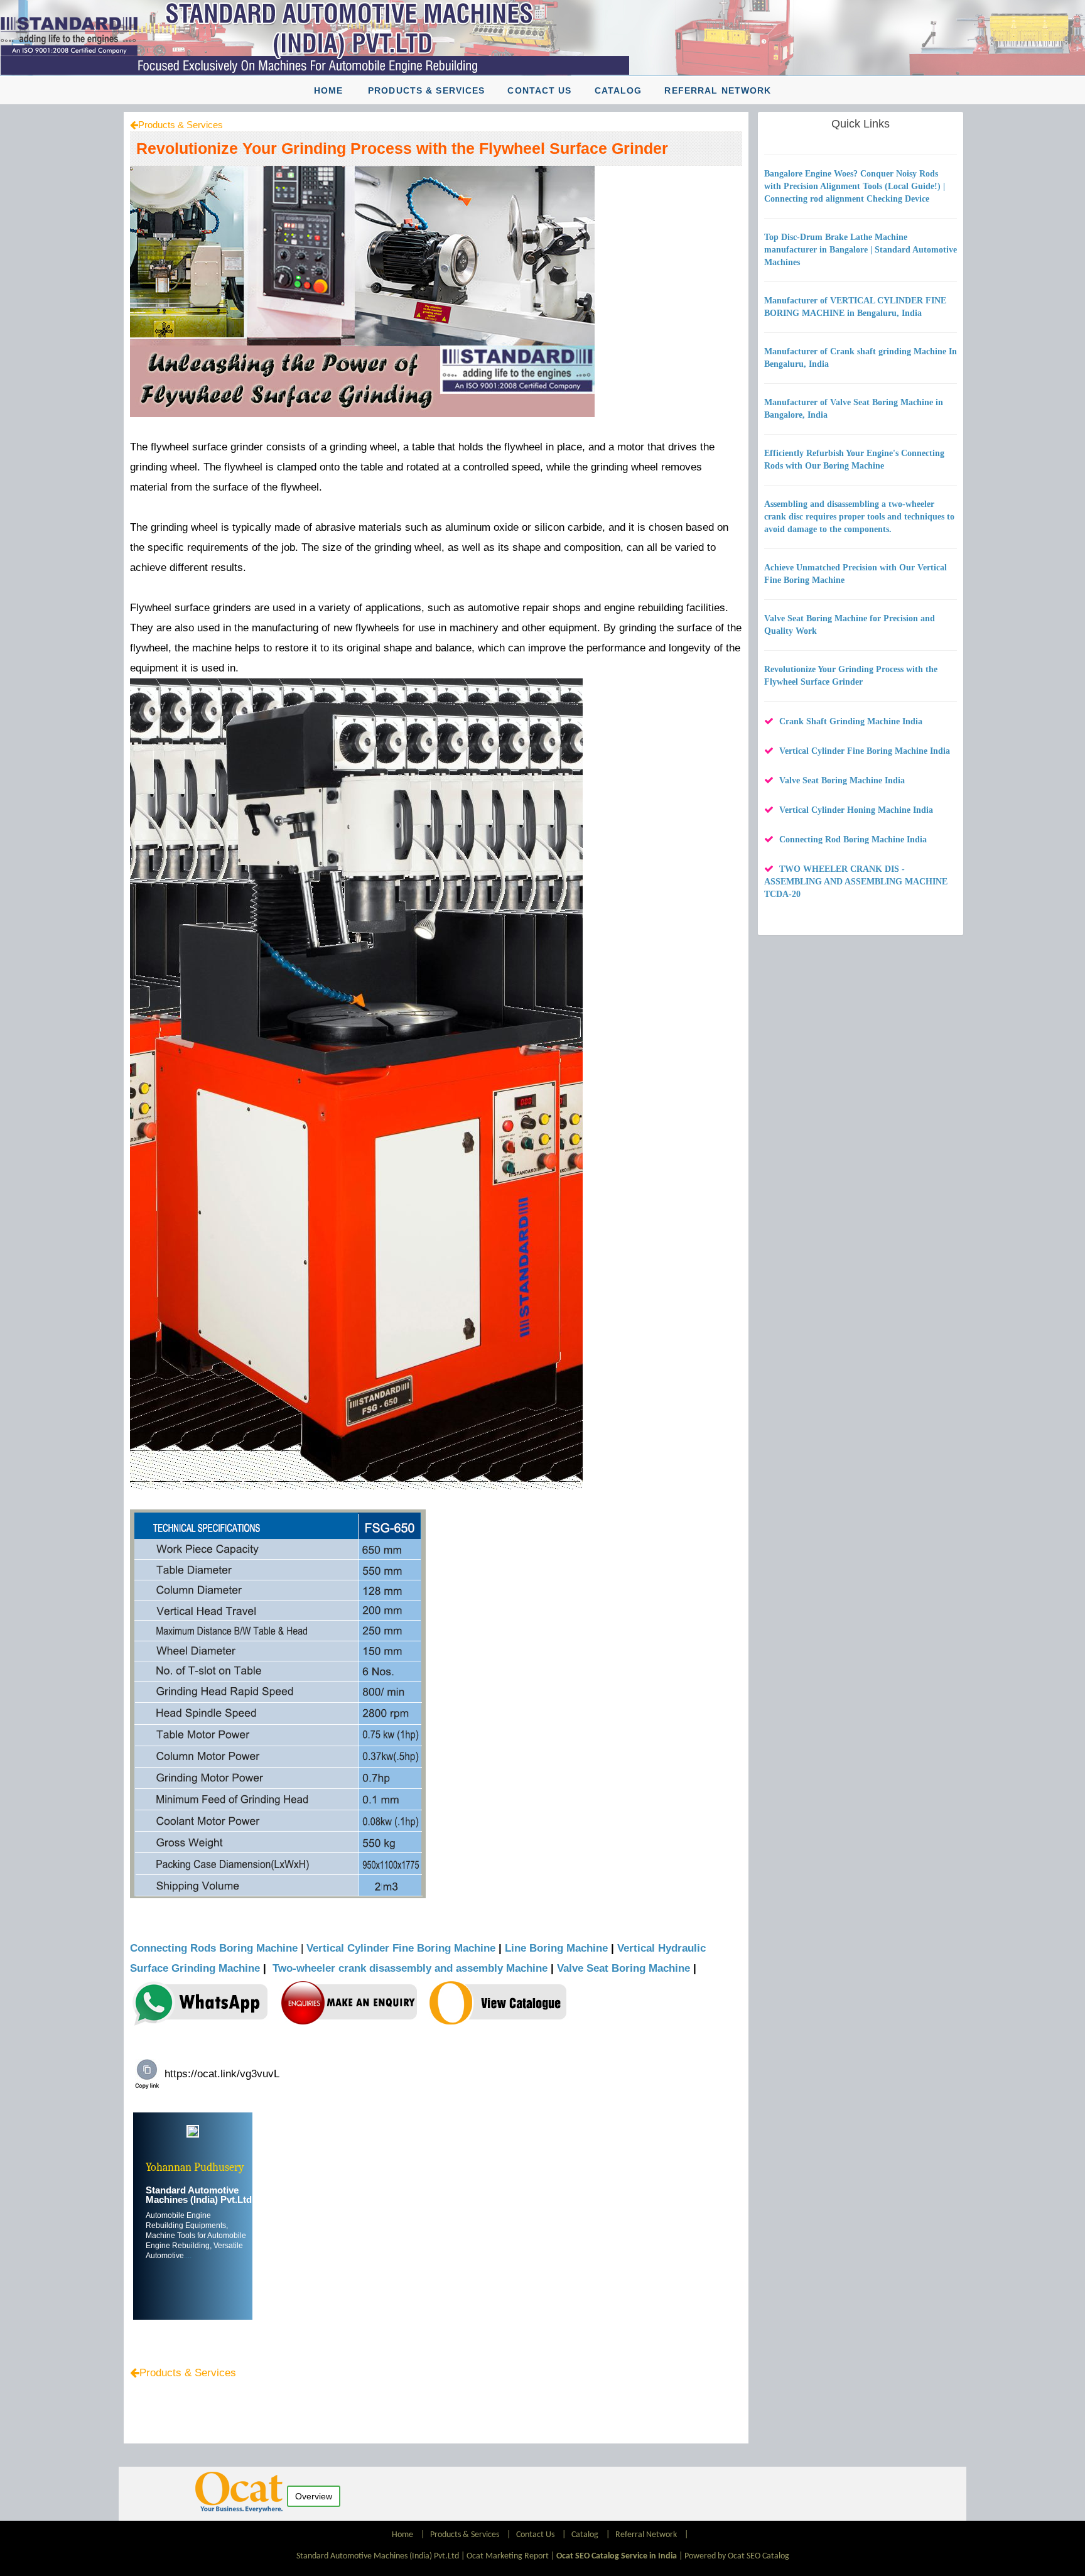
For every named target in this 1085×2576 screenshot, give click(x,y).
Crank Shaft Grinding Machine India (851, 721)
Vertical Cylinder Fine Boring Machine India (865, 751)
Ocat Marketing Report (508, 2556)
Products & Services (426, 90)
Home (328, 90)
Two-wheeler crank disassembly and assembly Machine (410, 1968)
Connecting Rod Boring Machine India (853, 840)
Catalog (618, 90)
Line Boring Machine (556, 1948)
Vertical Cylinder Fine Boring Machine (401, 1948)
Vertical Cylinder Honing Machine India (856, 810)
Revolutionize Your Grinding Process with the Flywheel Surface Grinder (402, 148)
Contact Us (539, 90)
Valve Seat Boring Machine (623, 1968)
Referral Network (718, 90)
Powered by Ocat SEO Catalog (737, 2556)
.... (188, 2256)
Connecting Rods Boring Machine (214, 1948)
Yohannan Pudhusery (195, 2167)
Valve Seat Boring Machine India (842, 780)
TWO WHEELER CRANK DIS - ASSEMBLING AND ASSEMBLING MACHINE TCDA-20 (856, 882)
